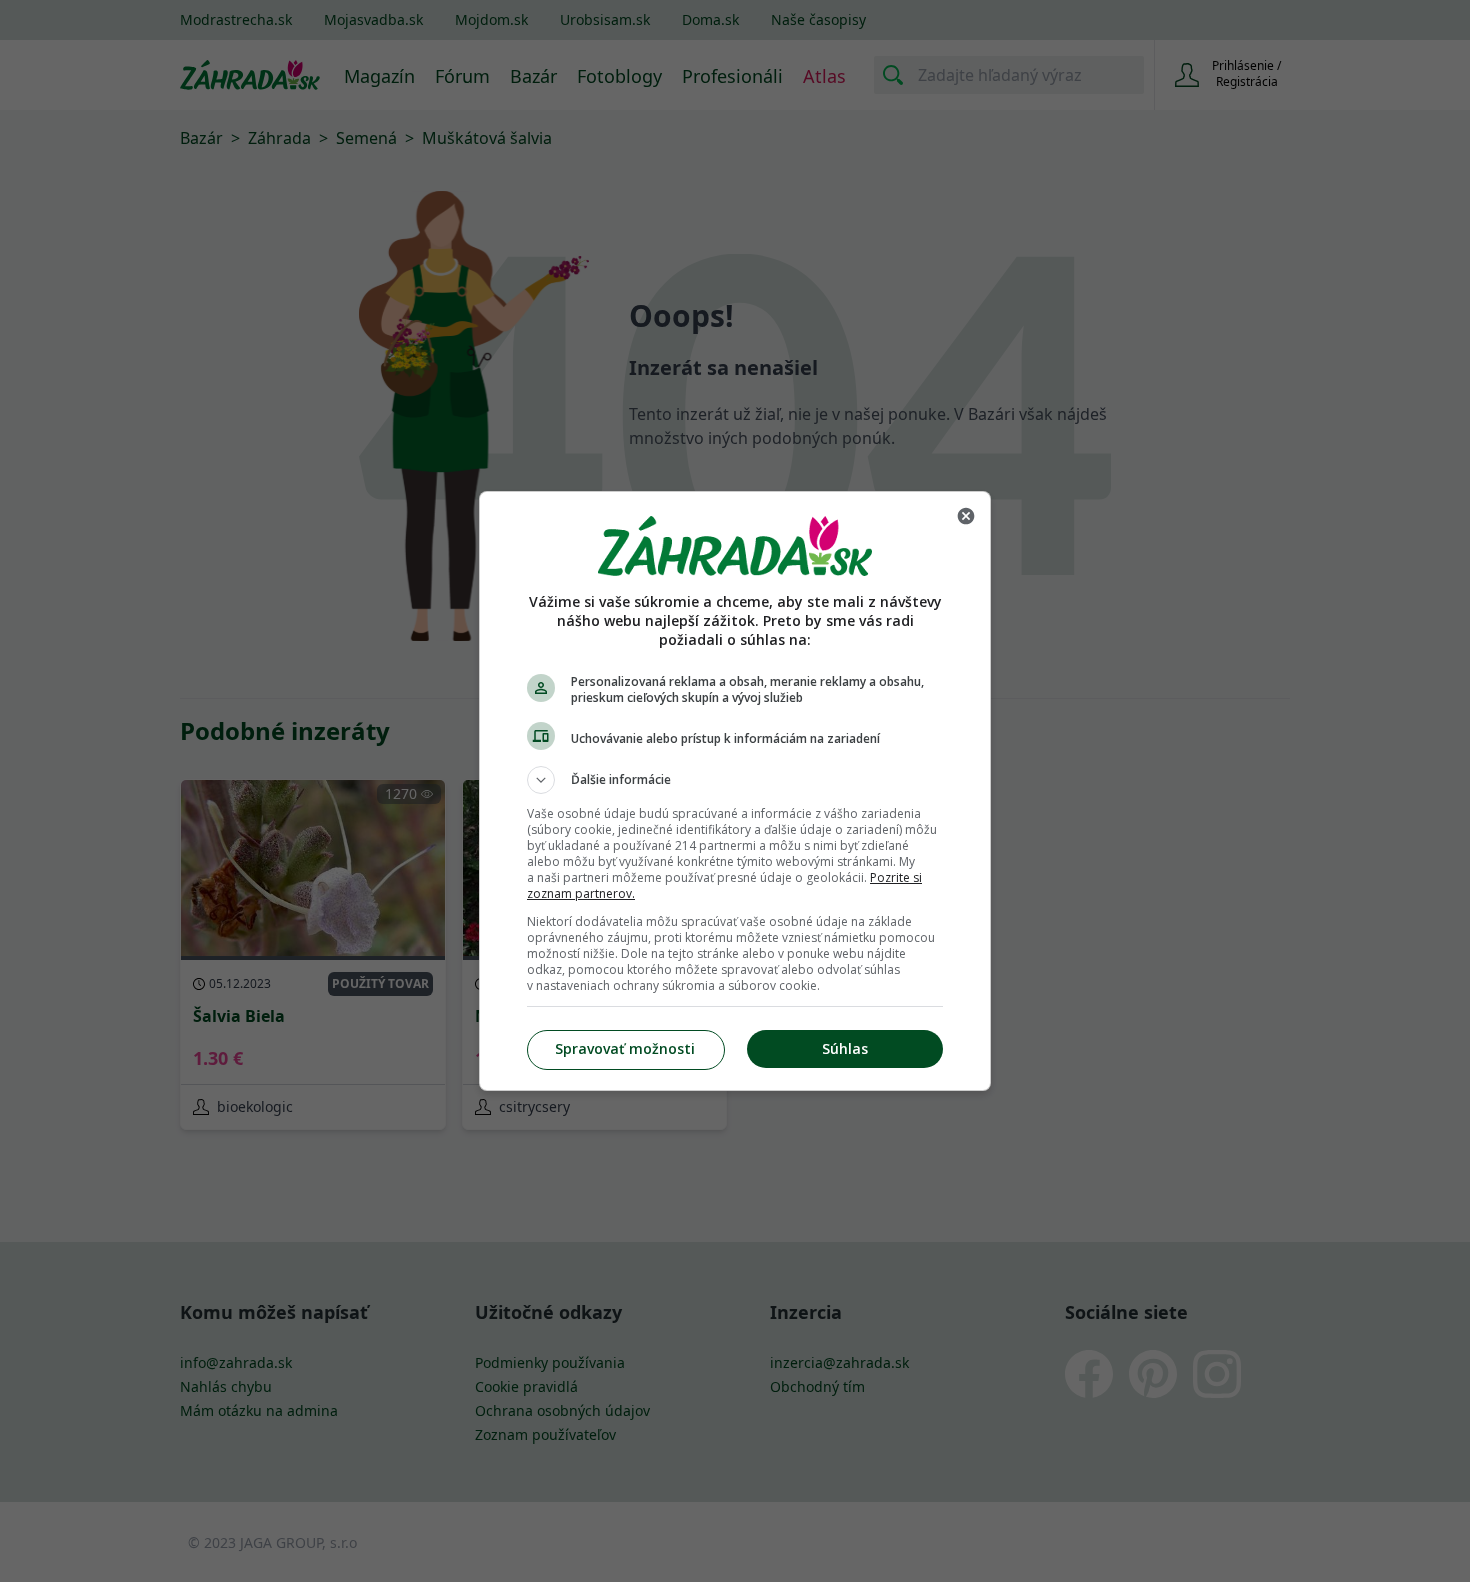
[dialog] (735, 791)
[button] (735, 780)
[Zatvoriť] (966, 516)
